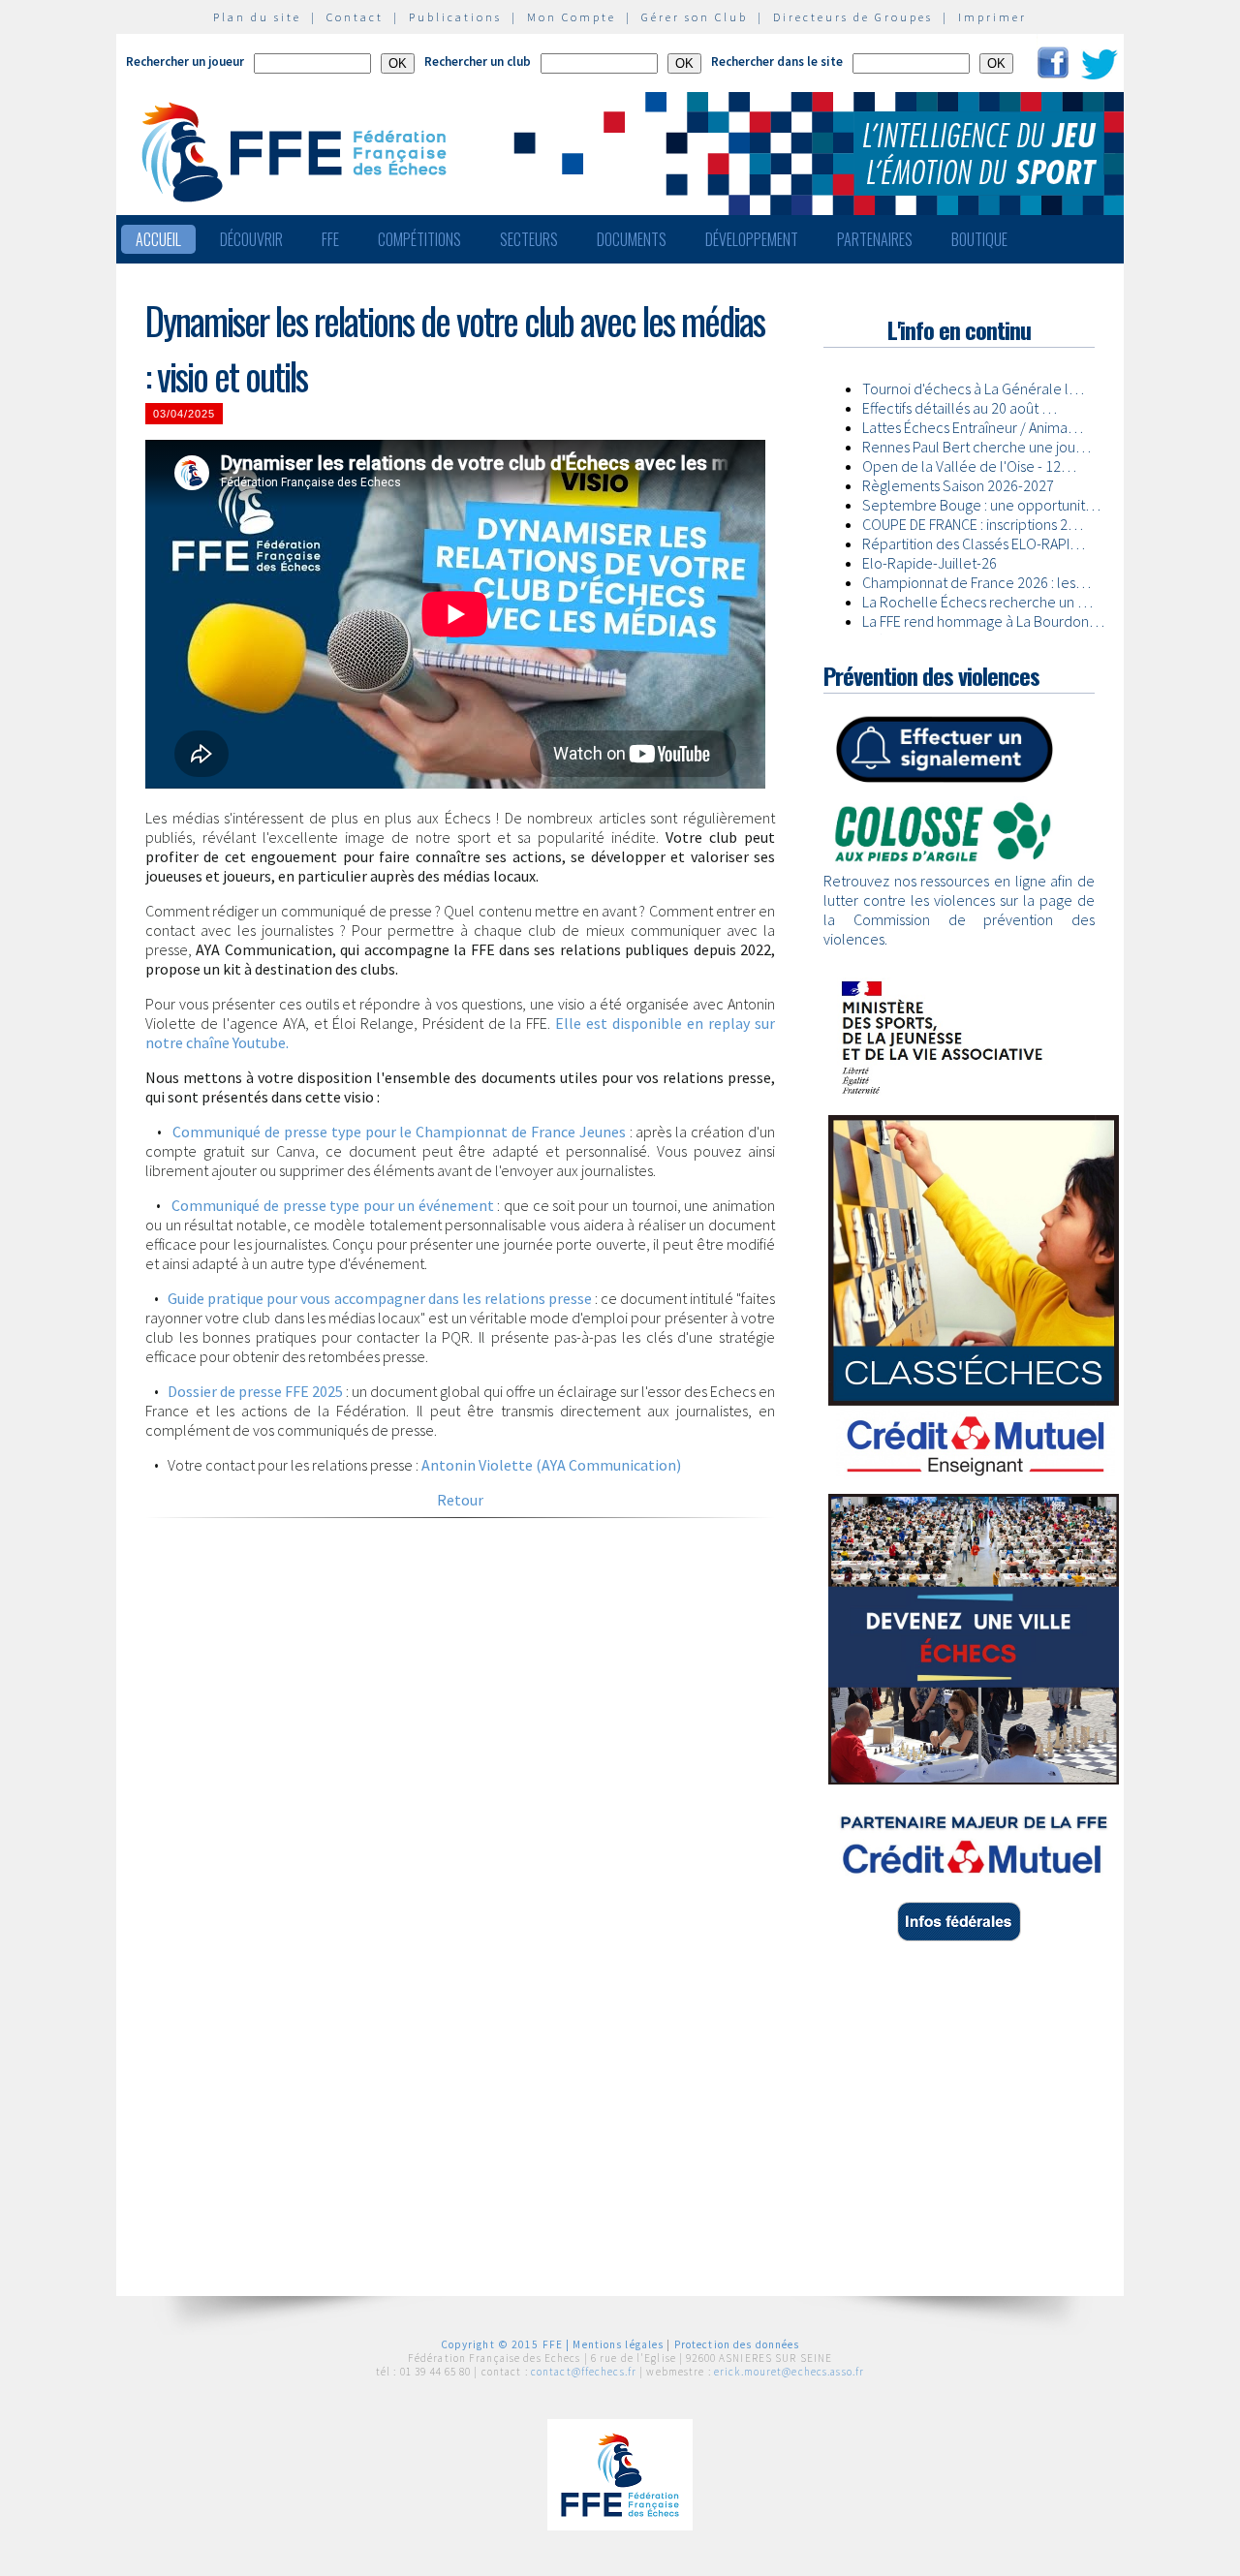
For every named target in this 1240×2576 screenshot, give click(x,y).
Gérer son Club (695, 17)
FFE (330, 239)
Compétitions (419, 239)
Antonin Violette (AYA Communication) (550, 1465)
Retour (460, 1500)
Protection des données (737, 2344)
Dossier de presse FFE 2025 (255, 1391)
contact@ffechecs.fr (584, 2372)
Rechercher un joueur (185, 62)
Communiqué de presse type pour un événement (332, 1205)
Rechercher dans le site (777, 62)
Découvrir (251, 239)
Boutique (979, 239)
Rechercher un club (478, 62)
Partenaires (875, 239)
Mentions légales (618, 2344)
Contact (355, 17)
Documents (632, 239)
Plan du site (257, 17)
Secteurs (529, 239)
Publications (455, 17)
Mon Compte (572, 17)
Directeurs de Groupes (853, 17)
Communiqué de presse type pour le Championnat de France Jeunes (399, 1132)
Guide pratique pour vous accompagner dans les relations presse (379, 1298)
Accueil (158, 239)
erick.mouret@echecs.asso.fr (789, 2372)
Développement (752, 239)
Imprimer (992, 17)
